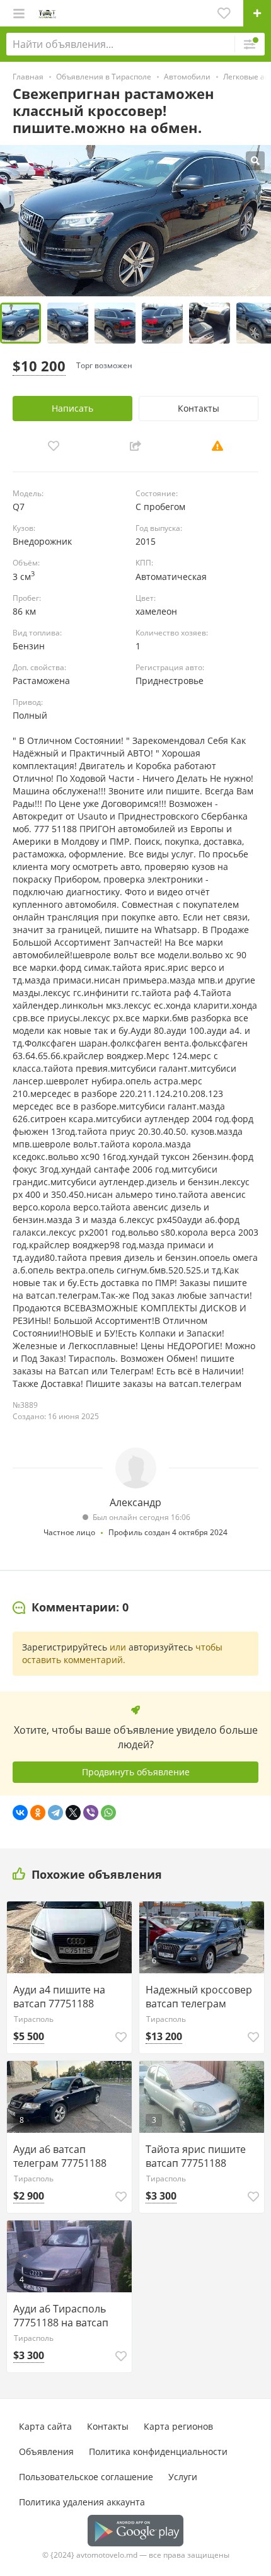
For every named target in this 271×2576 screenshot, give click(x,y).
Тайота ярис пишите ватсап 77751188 (196, 2156)
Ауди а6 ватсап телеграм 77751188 (60, 2156)
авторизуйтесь (161, 1647)
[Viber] (91, 1813)
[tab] (71, 1608)
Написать (72, 408)
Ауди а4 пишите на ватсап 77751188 (59, 1997)
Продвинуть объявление (136, 1772)
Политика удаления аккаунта (82, 2502)
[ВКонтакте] (20, 1813)
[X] (73, 1813)
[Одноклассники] (38, 1813)
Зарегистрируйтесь (65, 1647)
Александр (135, 1502)
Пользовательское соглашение (86, 2477)
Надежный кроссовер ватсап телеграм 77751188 (199, 1997)
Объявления (46, 2451)
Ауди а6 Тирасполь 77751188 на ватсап (61, 2316)
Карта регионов (178, 2426)
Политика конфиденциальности (158, 2451)
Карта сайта (45, 2426)
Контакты (199, 408)
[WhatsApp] (108, 1813)
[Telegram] (55, 1813)
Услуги (183, 2477)
